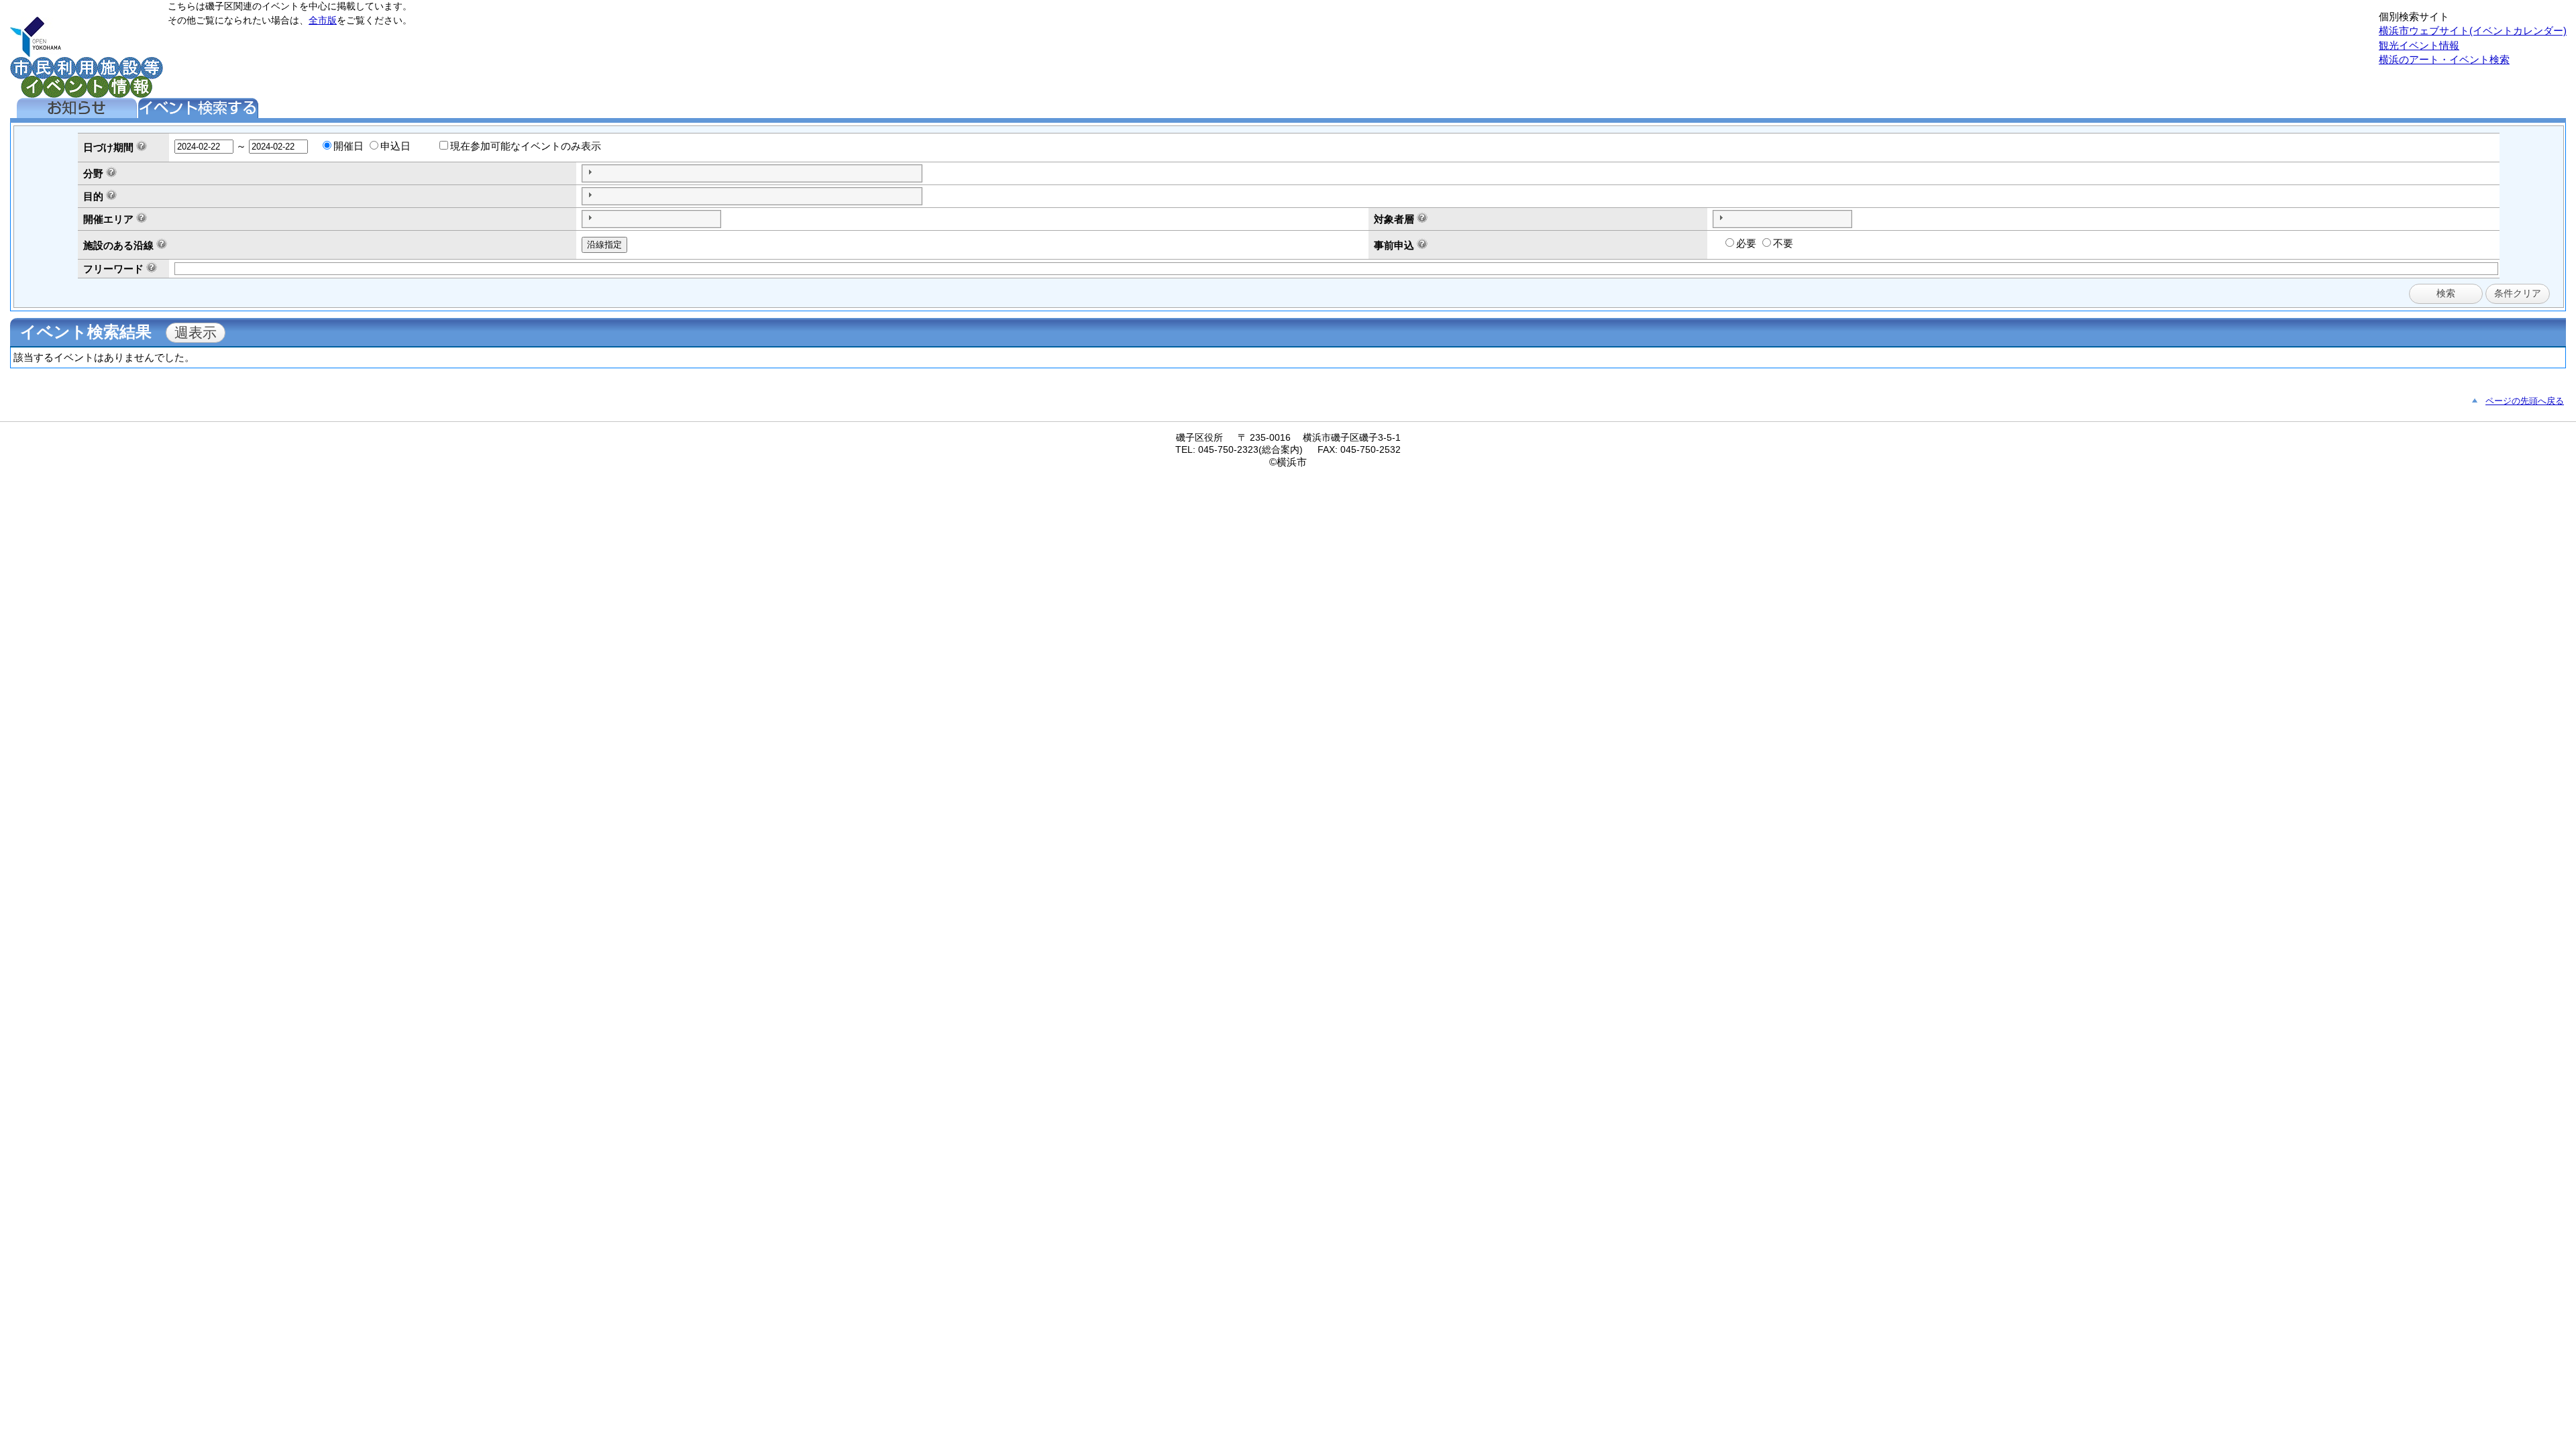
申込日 (395, 146)
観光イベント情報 (2419, 45)
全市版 (323, 20)
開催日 (348, 146)
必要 (1746, 243)
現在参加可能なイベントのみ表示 (526, 146)
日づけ (98, 147)
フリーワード (113, 269)
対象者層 (1394, 219)
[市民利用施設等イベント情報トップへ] (36, 53)
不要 (1783, 243)
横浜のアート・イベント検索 (2444, 59)
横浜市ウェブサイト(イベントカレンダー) (2473, 31)
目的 (93, 196)
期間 (123, 147)
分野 (93, 173)
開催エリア (108, 219)
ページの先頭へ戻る (2525, 401)
